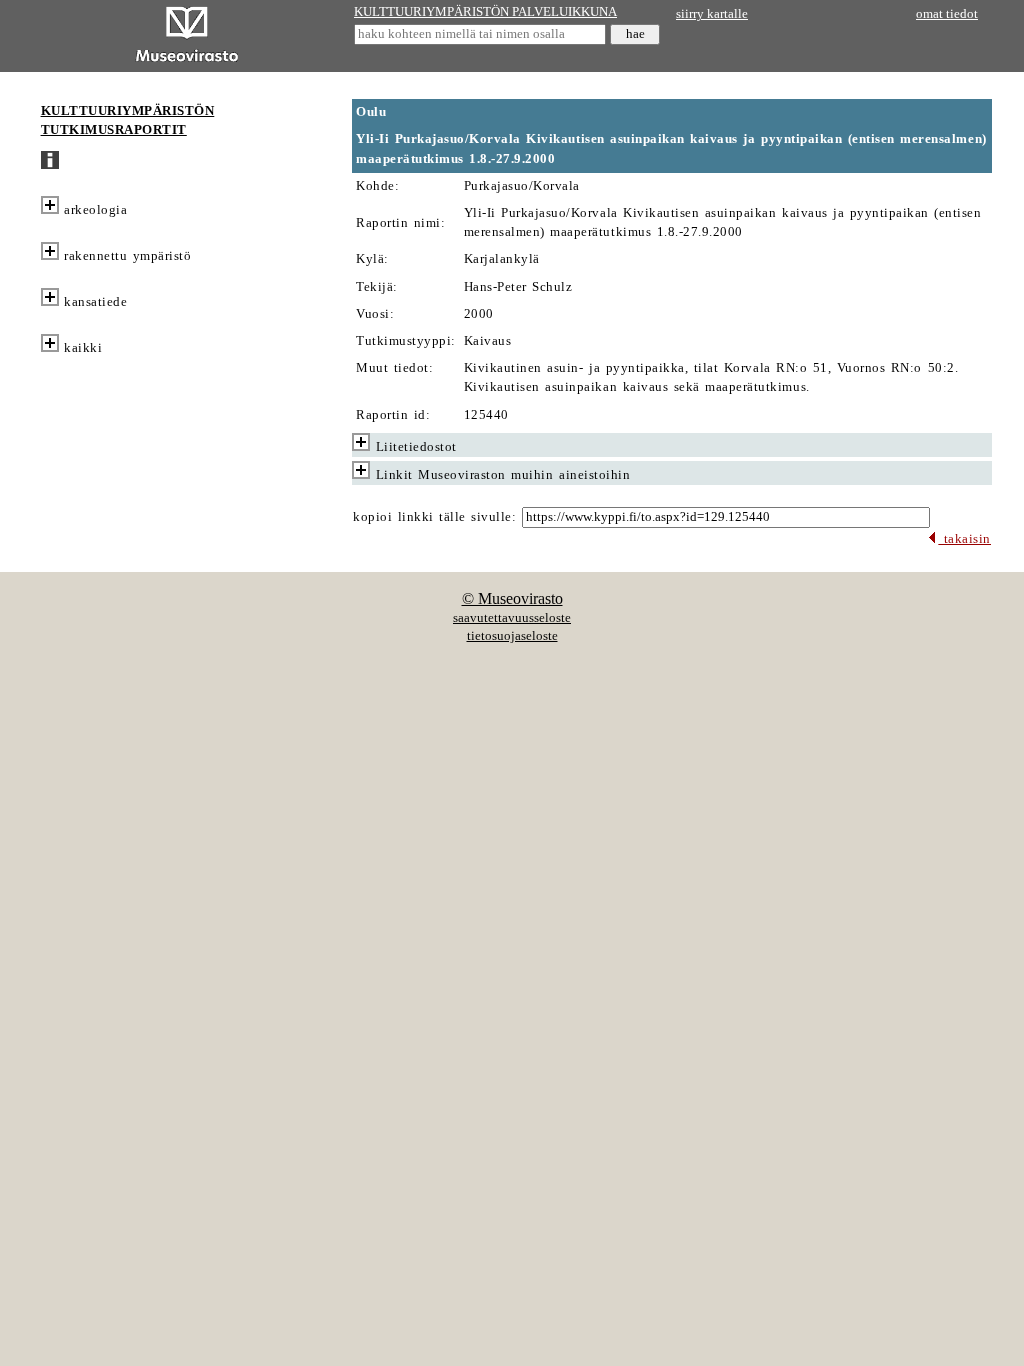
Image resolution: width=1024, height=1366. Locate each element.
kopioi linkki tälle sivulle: (434, 517)
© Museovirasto (512, 598)
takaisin (964, 539)
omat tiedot (947, 14)
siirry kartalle (712, 14)
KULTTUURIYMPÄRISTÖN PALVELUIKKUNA (485, 12)
